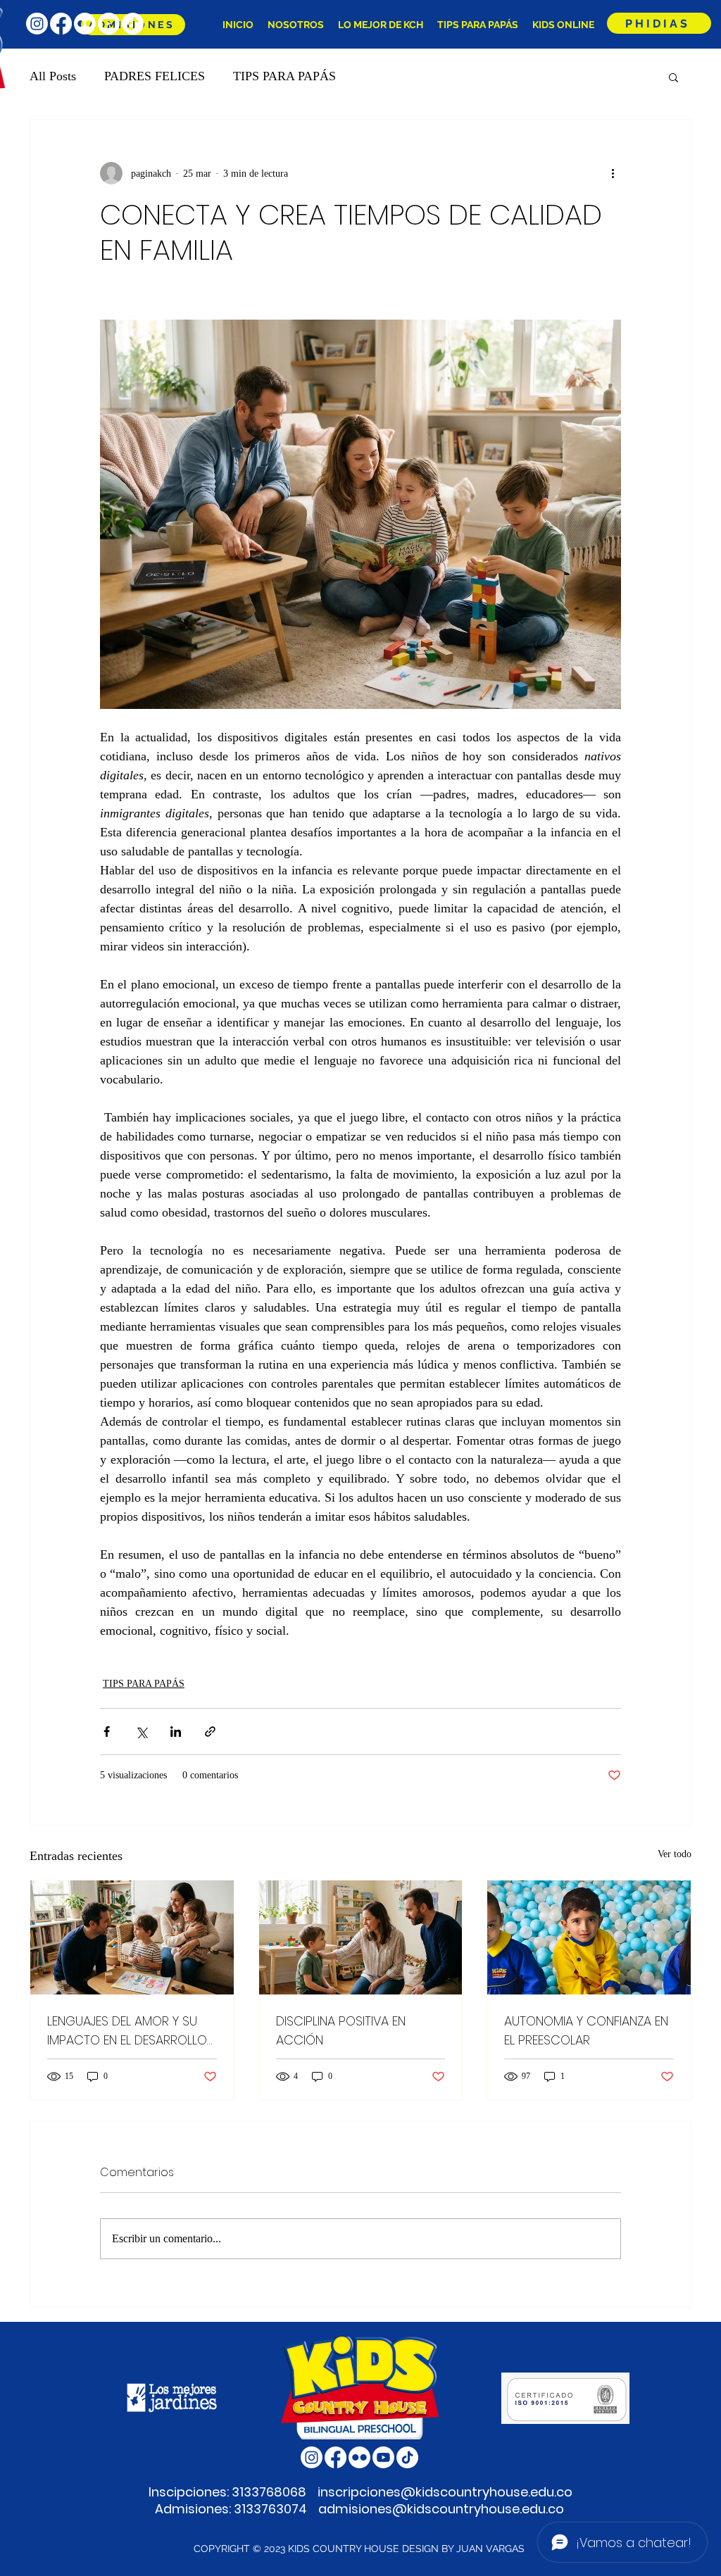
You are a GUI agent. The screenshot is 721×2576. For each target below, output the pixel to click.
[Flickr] (85, 24)
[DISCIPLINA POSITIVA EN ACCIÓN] (361, 1937)
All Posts (53, 76)
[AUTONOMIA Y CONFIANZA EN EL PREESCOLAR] (589, 1937)
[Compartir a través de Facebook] (107, 1732)
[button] (673, 77)
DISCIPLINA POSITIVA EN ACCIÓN (341, 2030)
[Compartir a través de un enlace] (210, 1732)
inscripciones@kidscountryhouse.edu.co (445, 2492)
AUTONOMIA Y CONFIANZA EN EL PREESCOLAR (586, 2030)
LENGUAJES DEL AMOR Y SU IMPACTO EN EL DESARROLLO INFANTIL (127, 2031)
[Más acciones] (613, 173)
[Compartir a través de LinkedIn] (176, 1732)
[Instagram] (37, 24)
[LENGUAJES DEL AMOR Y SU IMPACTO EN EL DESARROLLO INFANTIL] (132, 1937)
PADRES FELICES (155, 76)
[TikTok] (133, 24)
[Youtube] (109, 24)
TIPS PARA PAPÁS (284, 76)
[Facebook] (61, 24)
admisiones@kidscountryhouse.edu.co (441, 2509)
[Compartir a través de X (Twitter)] (141, 1732)
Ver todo (675, 1854)
